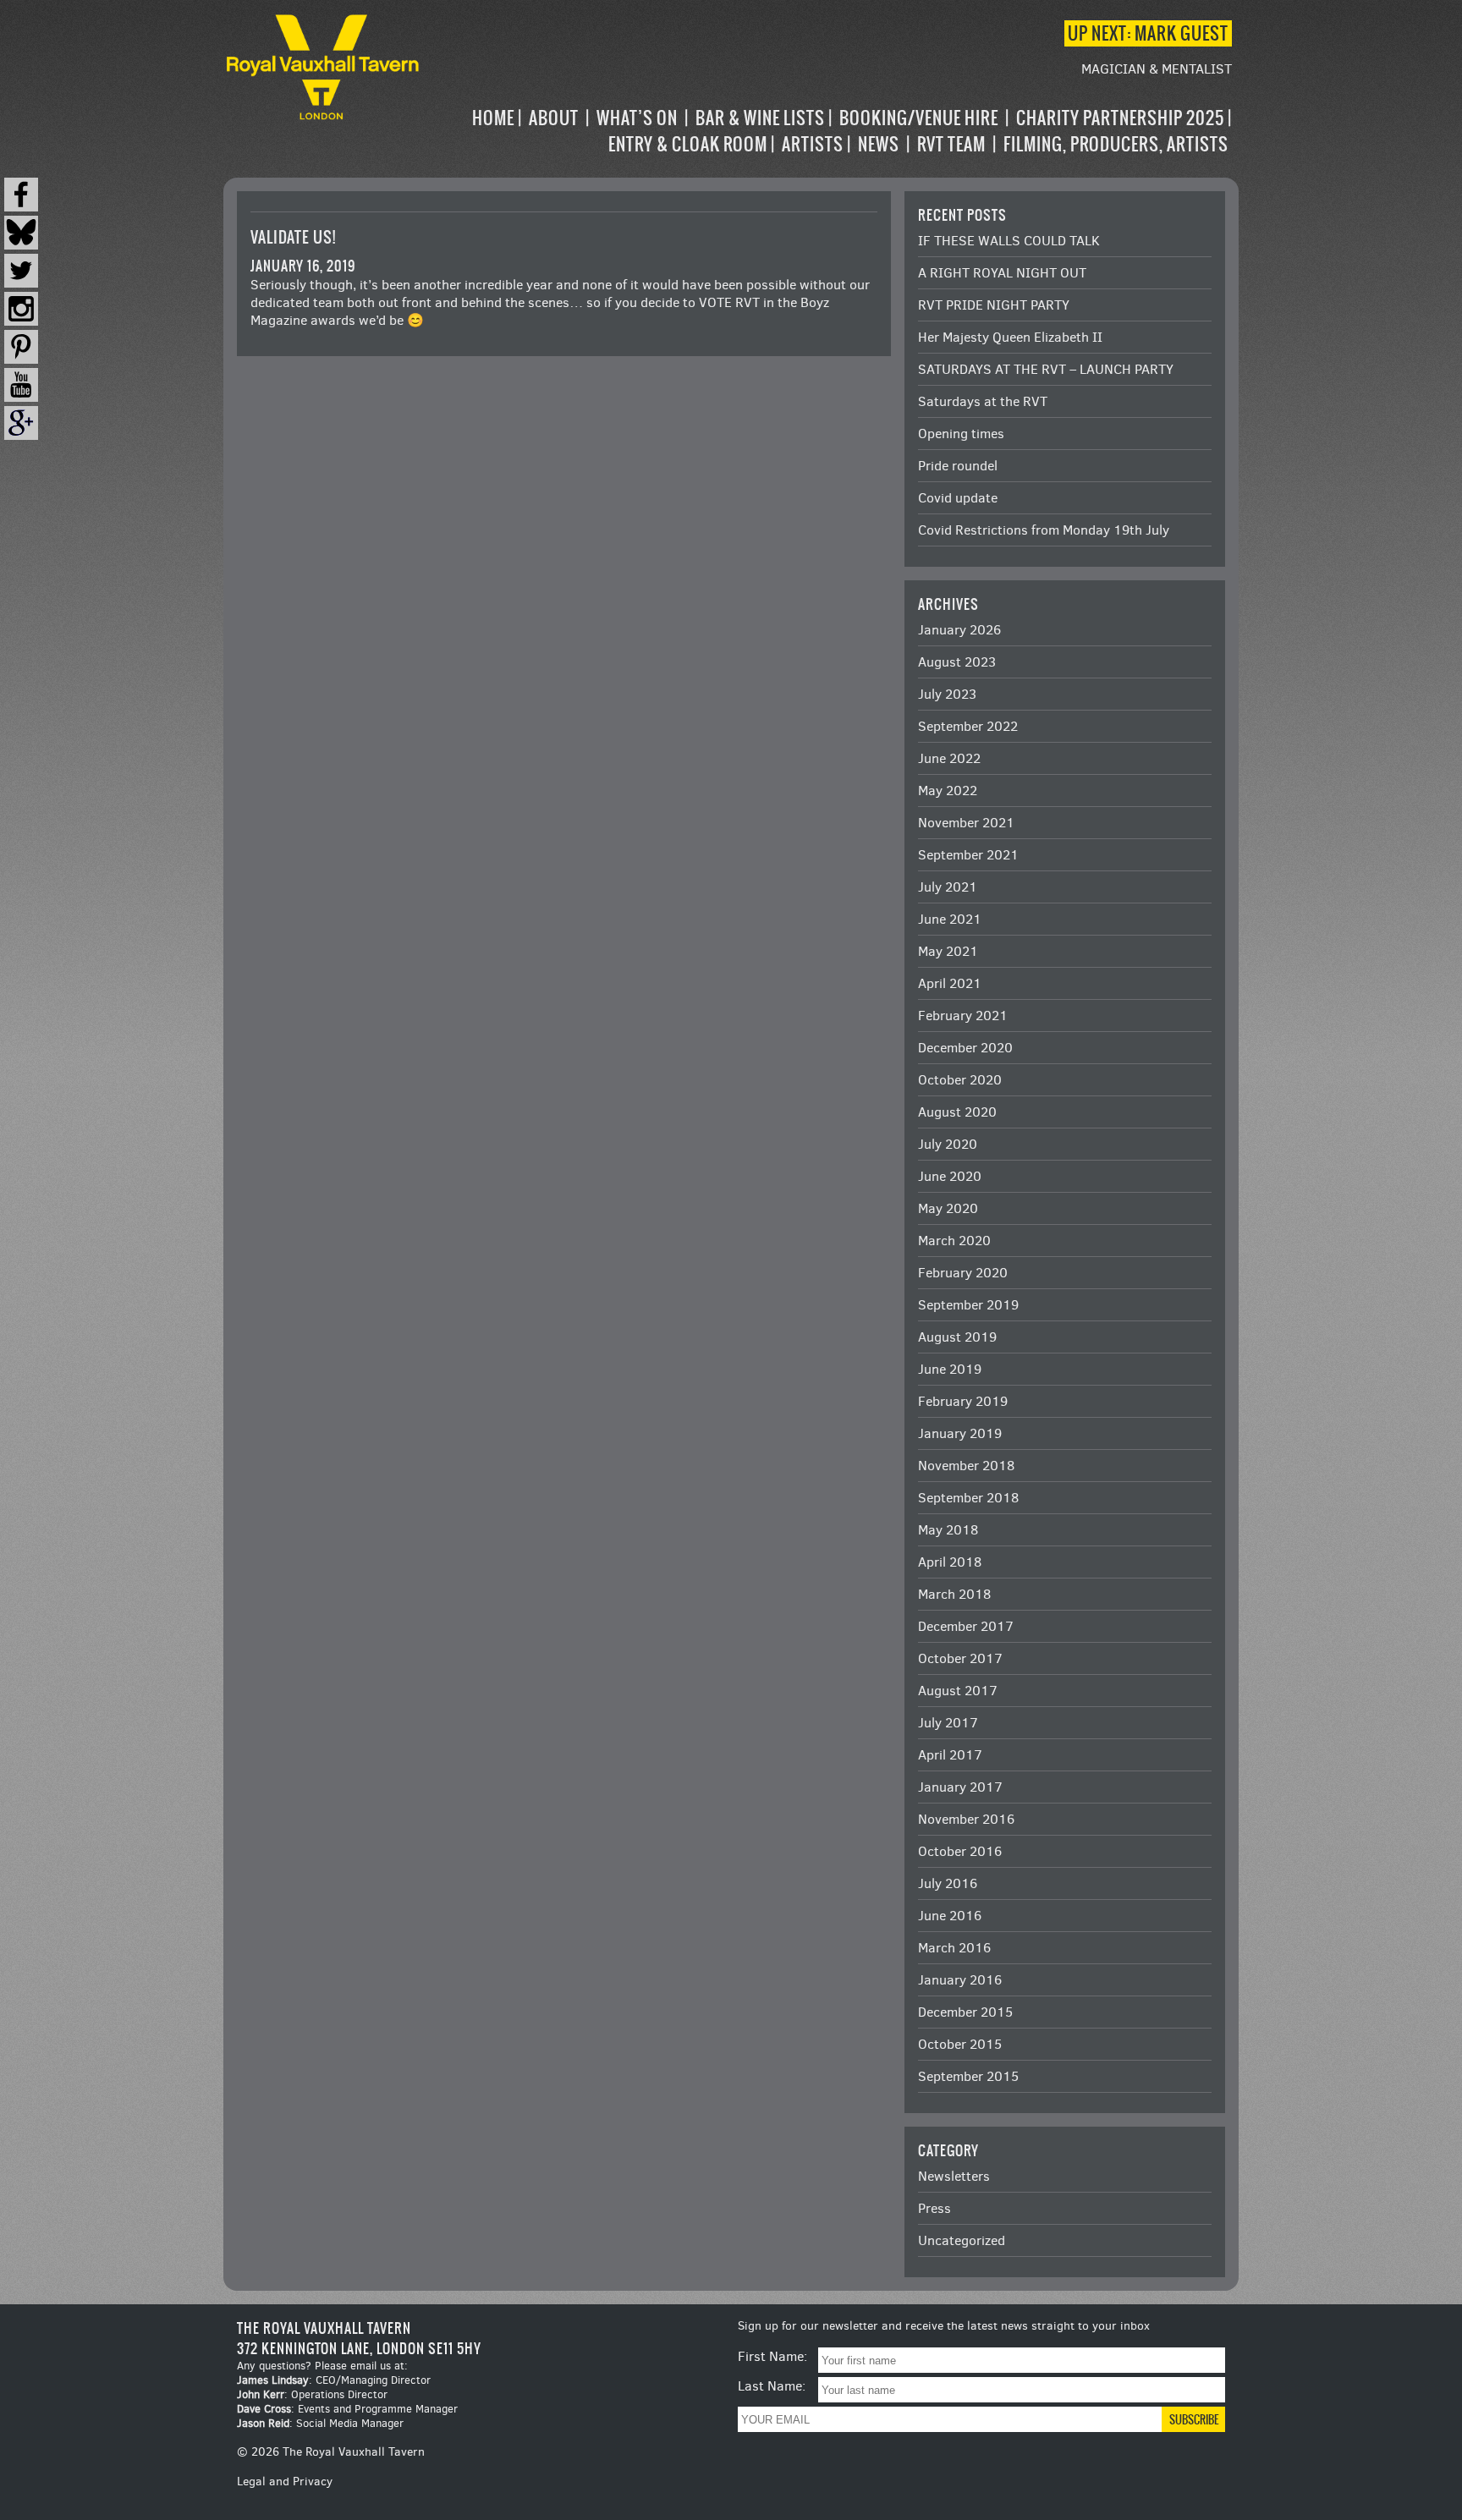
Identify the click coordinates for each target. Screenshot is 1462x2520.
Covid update (958, 498)
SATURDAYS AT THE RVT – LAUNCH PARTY (1046, 369)
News (879, 144)
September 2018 (968, 1498)
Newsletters (954, 2176)
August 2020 (957, 1112)
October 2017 (960, 1658)
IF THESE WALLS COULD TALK (1009, 241)
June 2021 (950, 919)
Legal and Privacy (285, 2482)
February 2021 (963, 1016)
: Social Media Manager (320, 2423)
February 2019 (963, 1401)
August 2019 (957, 1337)
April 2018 (950, 1562)
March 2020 (954, 1241)
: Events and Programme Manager (347, 2409)
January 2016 (960, 1980)
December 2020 (965, 1048)
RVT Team (951, 144)
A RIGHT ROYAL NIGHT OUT (1002, 273)
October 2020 (960, 1080)
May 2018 (948, 1530)
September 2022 (968, 726)
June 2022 (949, 758)
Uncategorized (962, 2240)
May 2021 (948, 951)
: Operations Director (312, 2394)
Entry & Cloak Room (688, 144)
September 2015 (968, 2076)
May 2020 (948, 1208)
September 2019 (968, 1305)
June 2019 (950, 1369)
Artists (813, 144)
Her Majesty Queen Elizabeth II (1010, 337)
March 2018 (954, 1594)
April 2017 (950, 1755)
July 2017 (948, 1723)
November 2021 (966, 823)
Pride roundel (958, 466)
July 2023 (947, 694)
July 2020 (948, 1144)
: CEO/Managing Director (334, 2380)
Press (934, 2208)
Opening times (961, 434)
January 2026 (959, 630)
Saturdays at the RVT (983, 401)
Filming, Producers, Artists (1116, 144)
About (554, 118)
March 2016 (954, 1948)
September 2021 (968, 855)
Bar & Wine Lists (760, 118)
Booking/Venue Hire (919, 118)
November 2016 (966, 1819)
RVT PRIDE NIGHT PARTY (994, 305)
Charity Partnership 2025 (1120, 118)
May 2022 (948, 791)
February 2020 (963, 1273)
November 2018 (966, 1466)
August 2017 (958, 1691)
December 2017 (966, 1626)
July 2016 (948, 1883)
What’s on (637, 118)
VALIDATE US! (293, 237)
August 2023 (957, 662)
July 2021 (948, 887)
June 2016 (950, 1916)
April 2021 (950, 983)
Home (493, 118)
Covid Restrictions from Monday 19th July (1044, 530)
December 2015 (965, 2012)
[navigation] (827, 131)
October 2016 (960, 1851)
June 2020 (950, 1176)
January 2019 (960, 1433)
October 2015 (960, 2044)
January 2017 (960, 1787)
